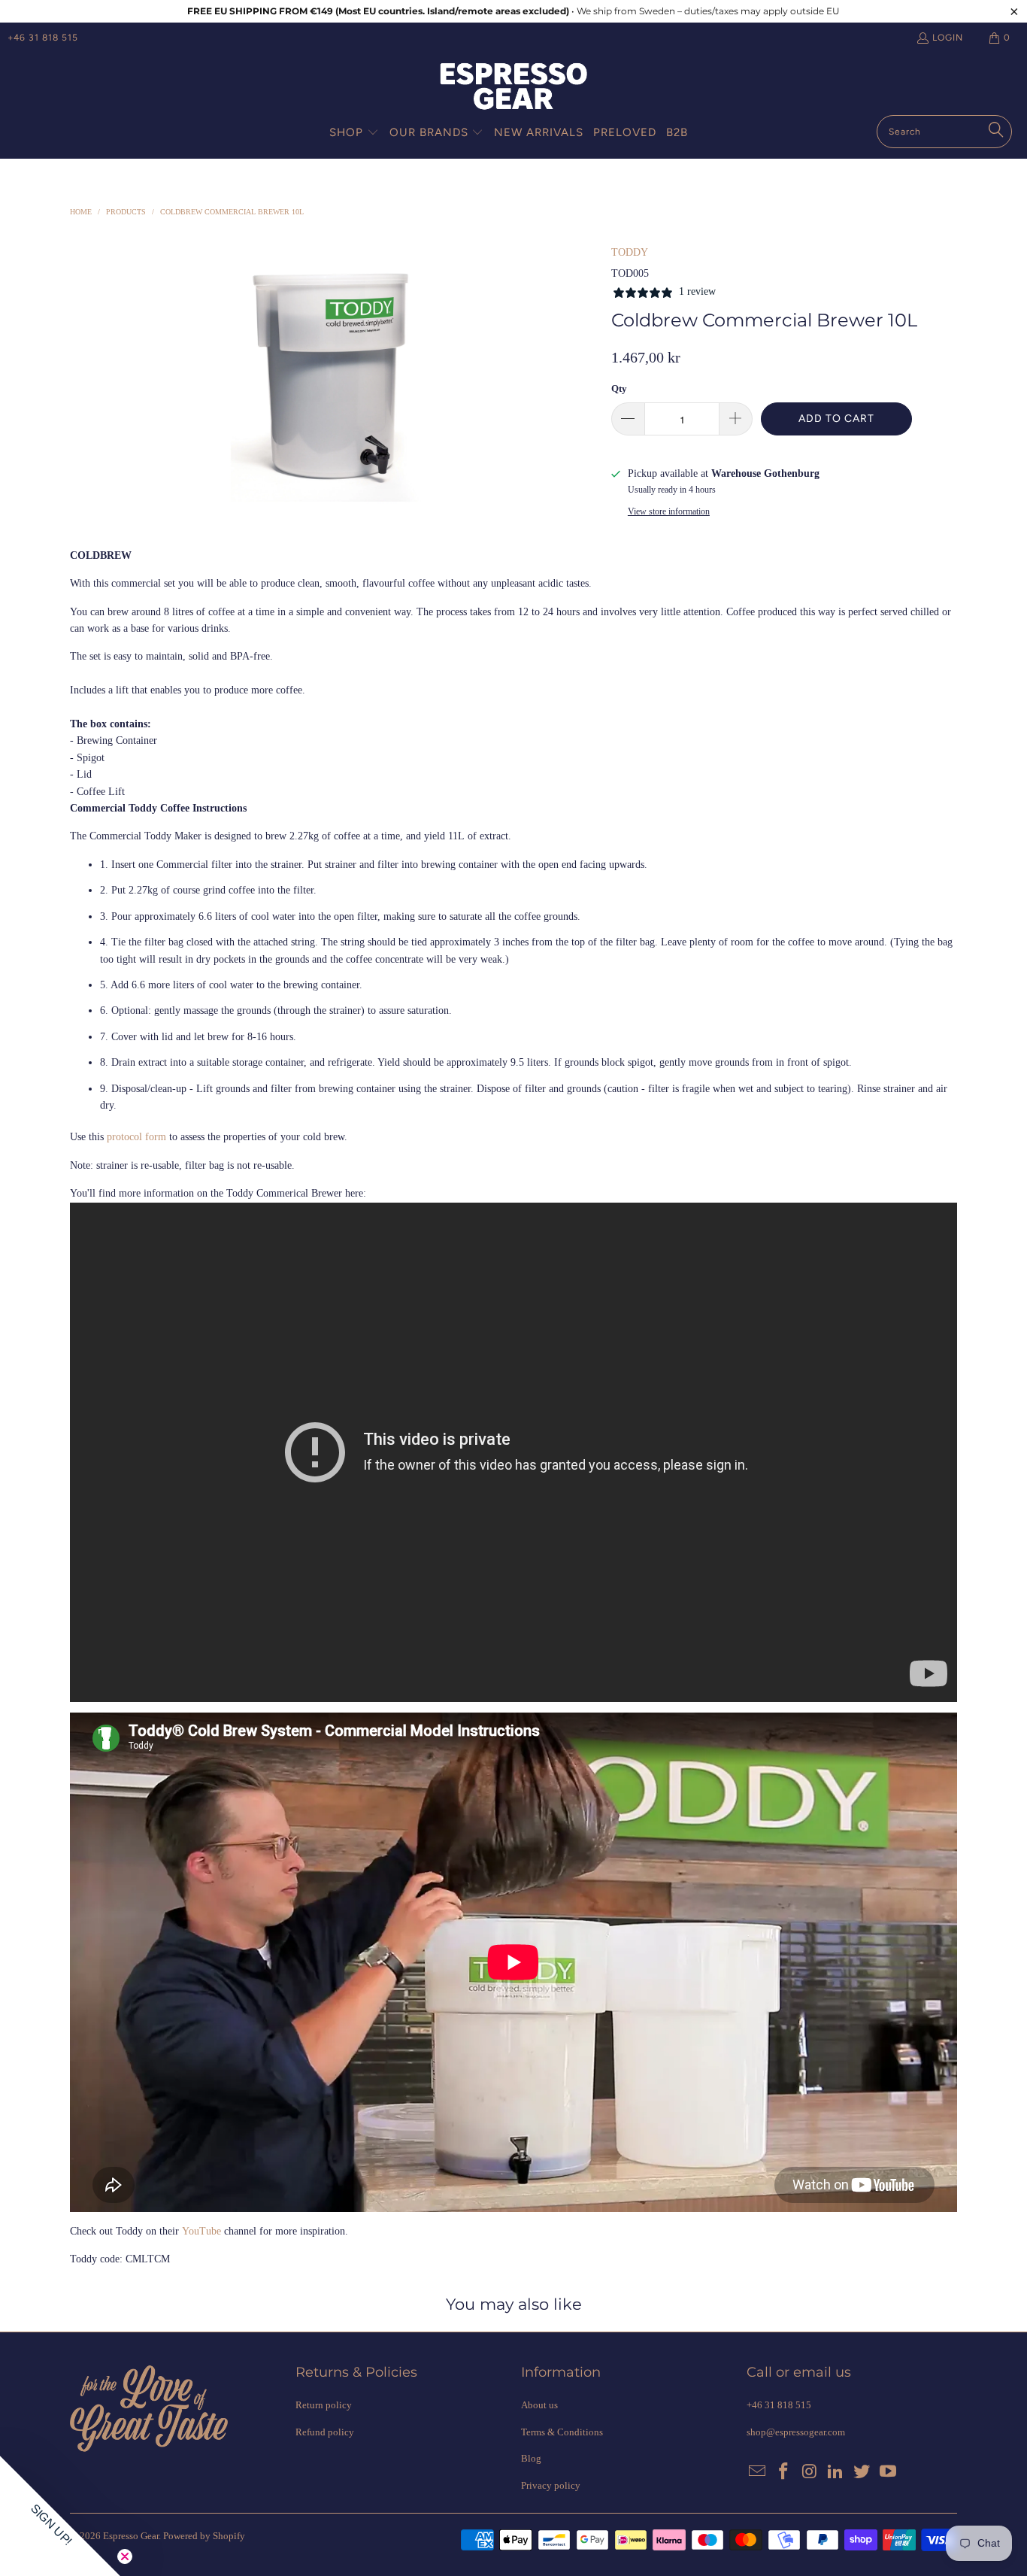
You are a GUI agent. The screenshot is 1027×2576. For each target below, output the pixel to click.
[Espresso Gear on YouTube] (888, 2472)
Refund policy (325, 2432)
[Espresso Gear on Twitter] (862, 2472)
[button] (354, 133)
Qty (619, 388)
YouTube (201, 2231)
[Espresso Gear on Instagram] (810, 2472)
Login (948, 38)
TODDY (630, 252)
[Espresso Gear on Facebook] (784, 2472)
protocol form (136, 1137)
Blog (531, 2458)
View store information (669, 511)
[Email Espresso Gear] (758, 2472)
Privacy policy (551, 2485)
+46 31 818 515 (43, 38)
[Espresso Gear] (513, 88)
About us (539, 2405)
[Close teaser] (125, 2556)
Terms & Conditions (562, 2432)
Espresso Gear (131, 2536)
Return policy (324, 2405)
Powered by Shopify (204, 2536)
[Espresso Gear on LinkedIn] (836, 2472)
